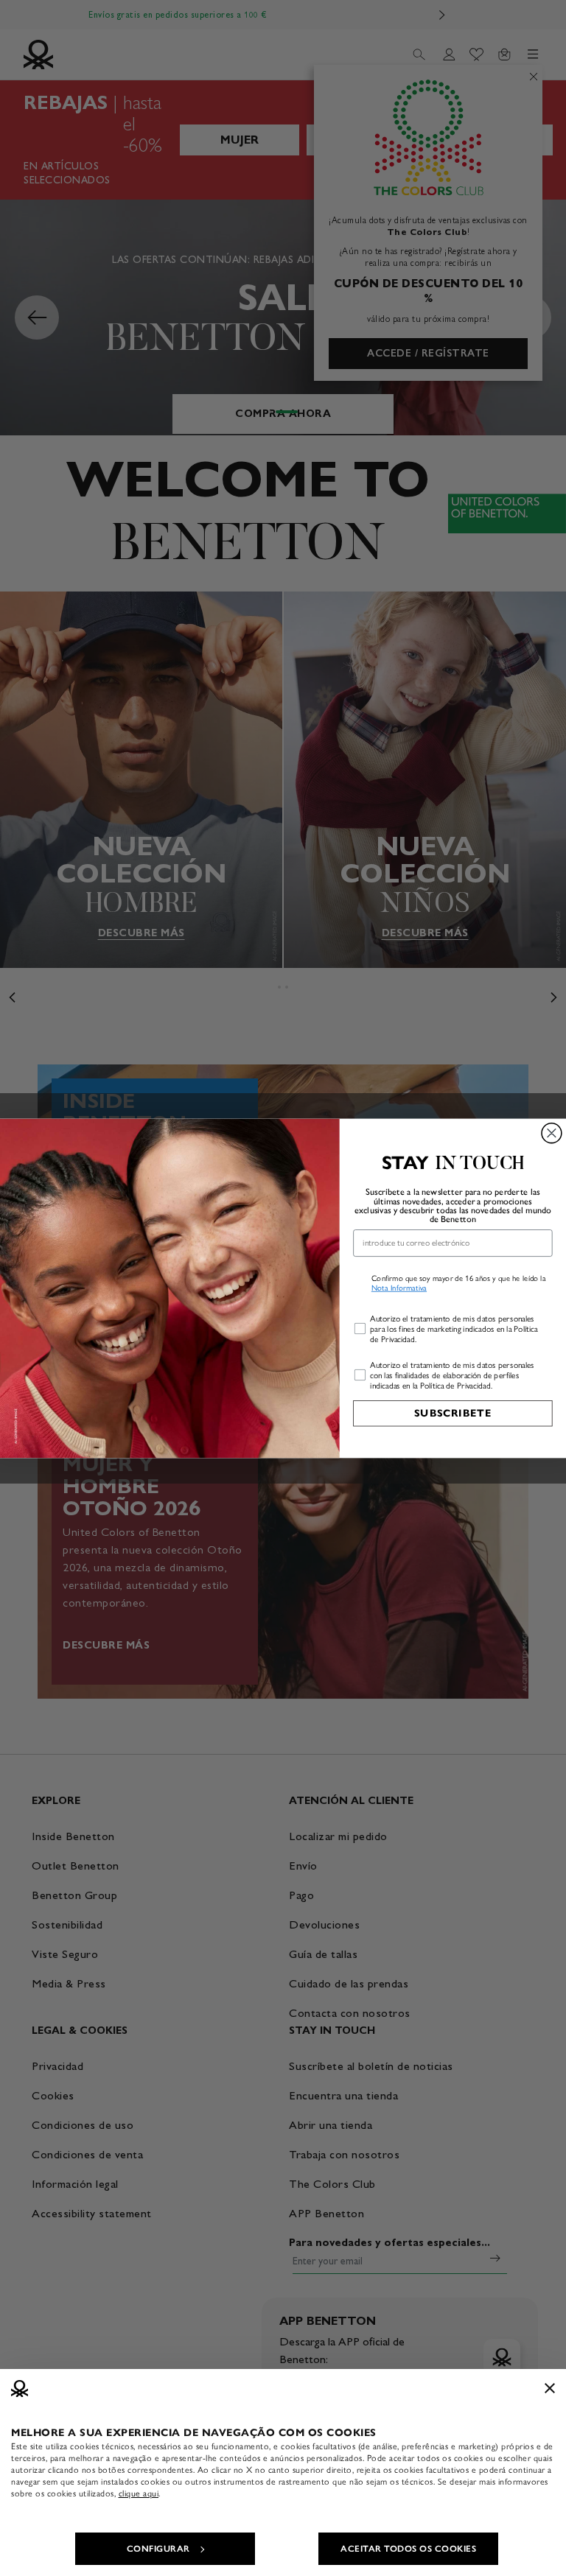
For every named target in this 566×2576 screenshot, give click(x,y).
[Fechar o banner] (550, 2388)
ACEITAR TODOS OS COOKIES (408, 2549)
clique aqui (139, 2493)
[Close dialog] (552, 1133)
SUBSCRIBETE (453, 1412)
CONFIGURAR (158, 2549)
